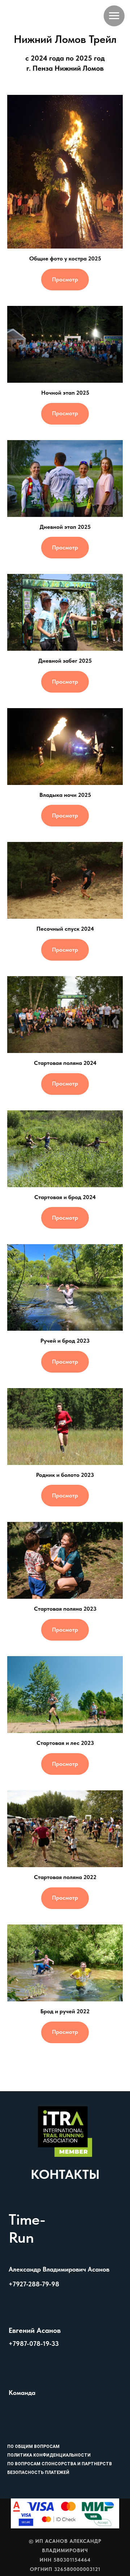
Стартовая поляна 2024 (65, 1063)
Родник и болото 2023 (65, 1475)
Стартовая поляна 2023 (65, 1609)
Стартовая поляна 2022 (65, 1877)
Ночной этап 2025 (65, 393)
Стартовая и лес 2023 (65, 1743)
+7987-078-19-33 (34, 2344)
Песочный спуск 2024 (65, 929)
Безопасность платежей (38, 2472)
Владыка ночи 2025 (65, 795)
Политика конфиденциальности (49, 2455)
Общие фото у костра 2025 (65, 258)
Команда (22, 2393)
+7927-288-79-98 (34, 2284)
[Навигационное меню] (114, 16)
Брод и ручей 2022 (65, 2011)
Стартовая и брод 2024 (65, 1197)
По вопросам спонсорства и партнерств (60, 2464)
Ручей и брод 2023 (65, 1341)
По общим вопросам (33, 2446)
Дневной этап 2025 (65, 527)
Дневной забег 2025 (65, 661)
